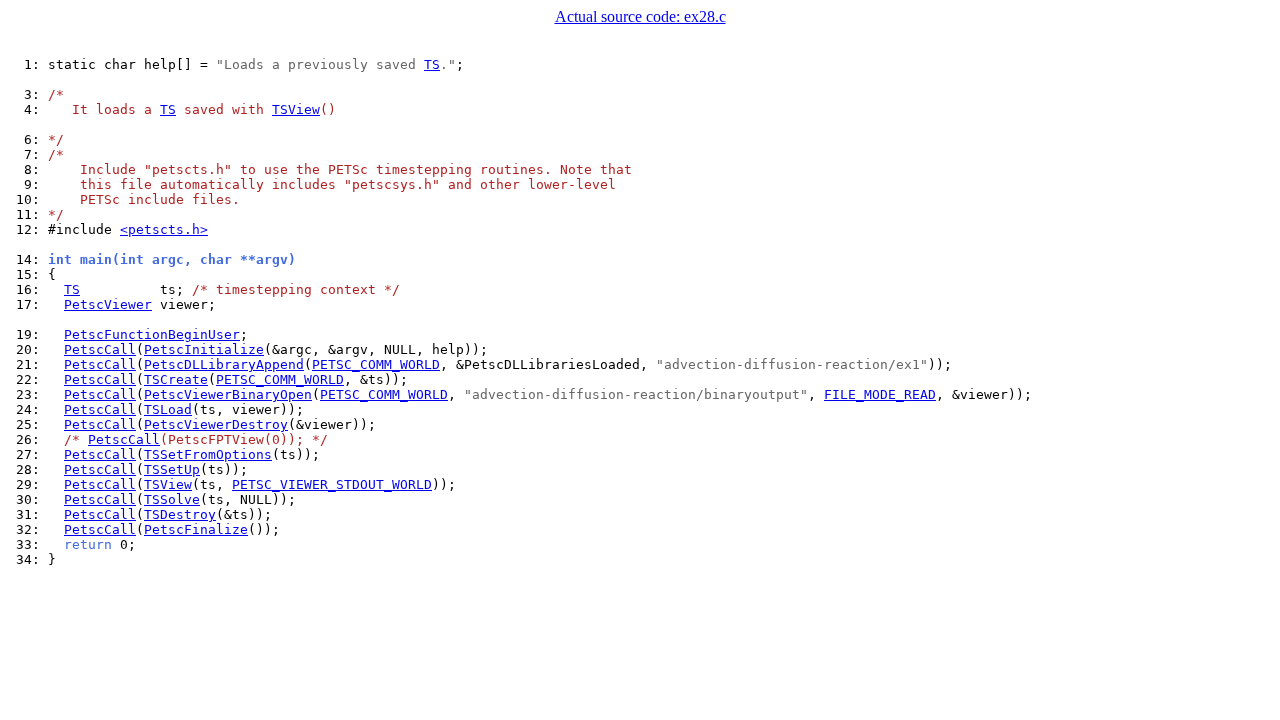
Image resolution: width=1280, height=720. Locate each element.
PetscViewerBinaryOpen (228, 394)
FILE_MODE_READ (880, 394)
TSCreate (176, 379)
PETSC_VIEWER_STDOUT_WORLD (332, 484)
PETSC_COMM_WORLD (376, 364)
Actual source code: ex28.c (640, 16)
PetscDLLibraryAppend (224, 364)
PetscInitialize (204, 349)
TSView (296, 109)
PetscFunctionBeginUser (152, 334)
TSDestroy (180, 514)
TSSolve (172, 499)
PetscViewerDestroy (216, 424)
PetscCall (100, 349)
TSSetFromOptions (208, 454)
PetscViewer (108, 304)
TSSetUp (172, 469)
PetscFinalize (196, 529)
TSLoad (168, 409)
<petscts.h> (164, 229)
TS (432, 64)
